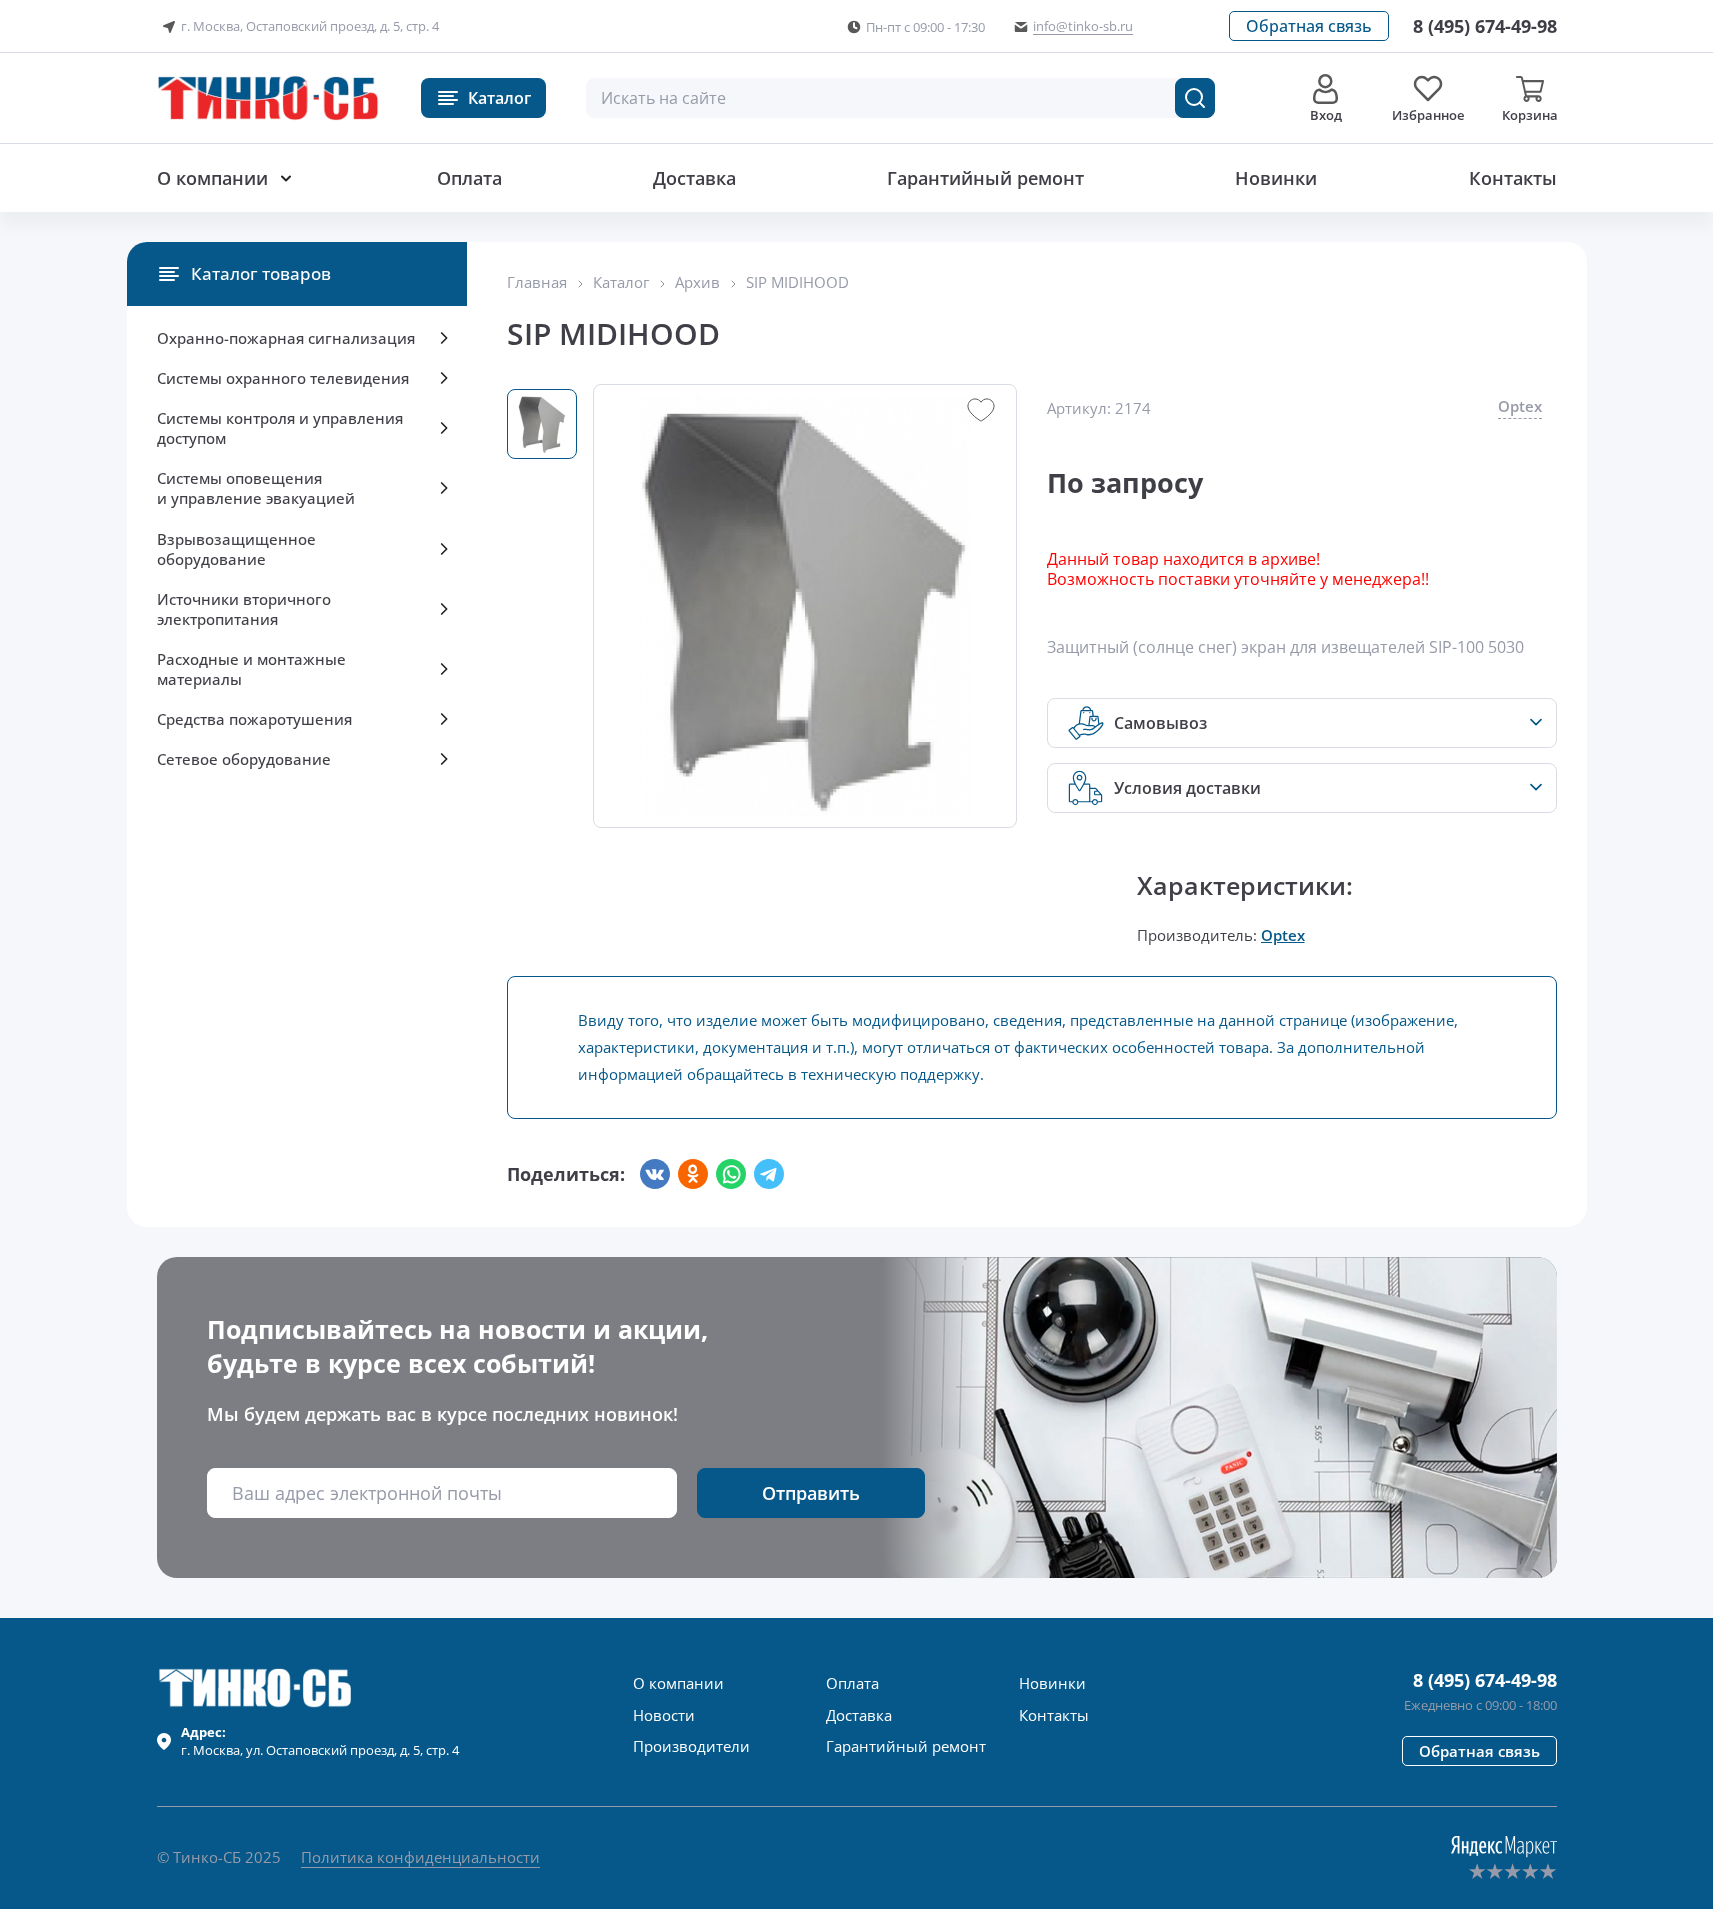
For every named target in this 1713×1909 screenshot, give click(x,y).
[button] (1309, 26)
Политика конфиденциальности (420, 1857)
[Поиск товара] (1195, 98)
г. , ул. (320, 1741)
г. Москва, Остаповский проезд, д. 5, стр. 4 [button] (310, 26)
